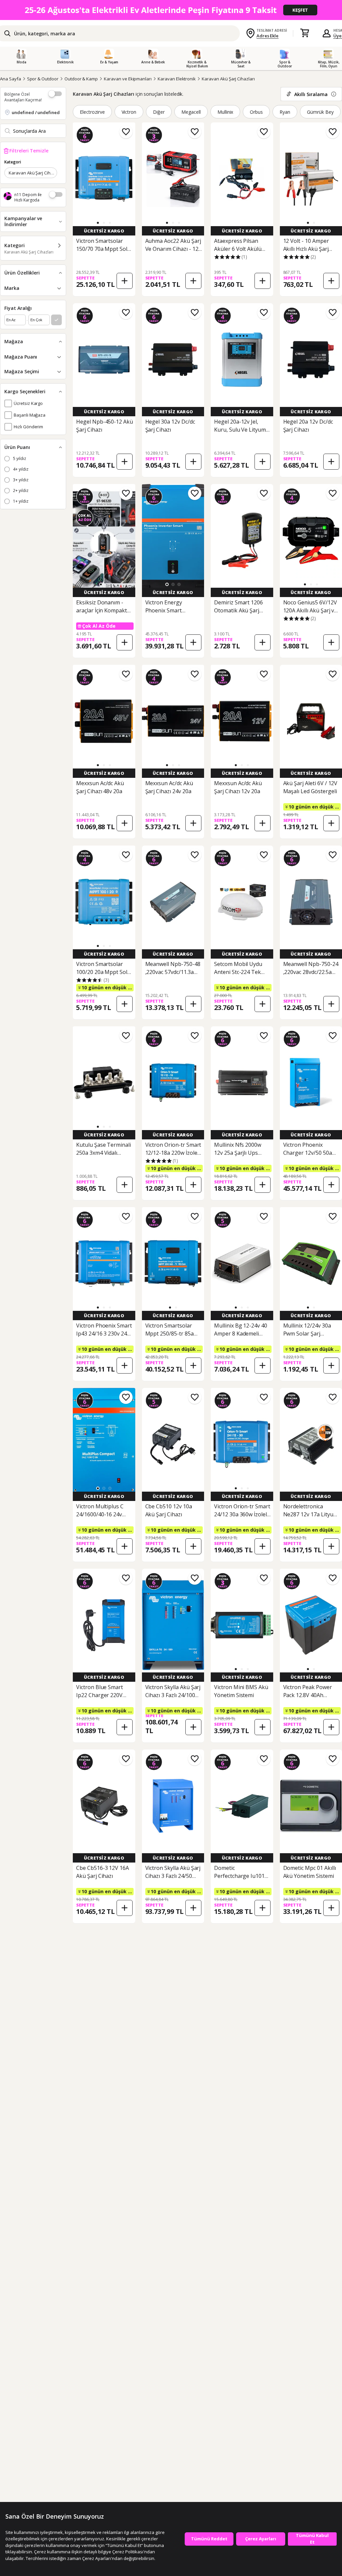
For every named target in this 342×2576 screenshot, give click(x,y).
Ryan (285, 112)
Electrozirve (92, 112)
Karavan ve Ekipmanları (128, 79)
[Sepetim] (305, 33)
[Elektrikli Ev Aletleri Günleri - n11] (171, 10)
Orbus (256, 112)
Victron (129, 112)
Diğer (159, 112)
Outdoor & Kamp (81, 79)
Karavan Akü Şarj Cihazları (228, 79)
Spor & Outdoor (43, 79)
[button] (98, 223)
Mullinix (225, 112)
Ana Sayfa (11, 79)
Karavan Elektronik (177, 79)
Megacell (191, 112)
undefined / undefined (36, 112)
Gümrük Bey (320, 112)
